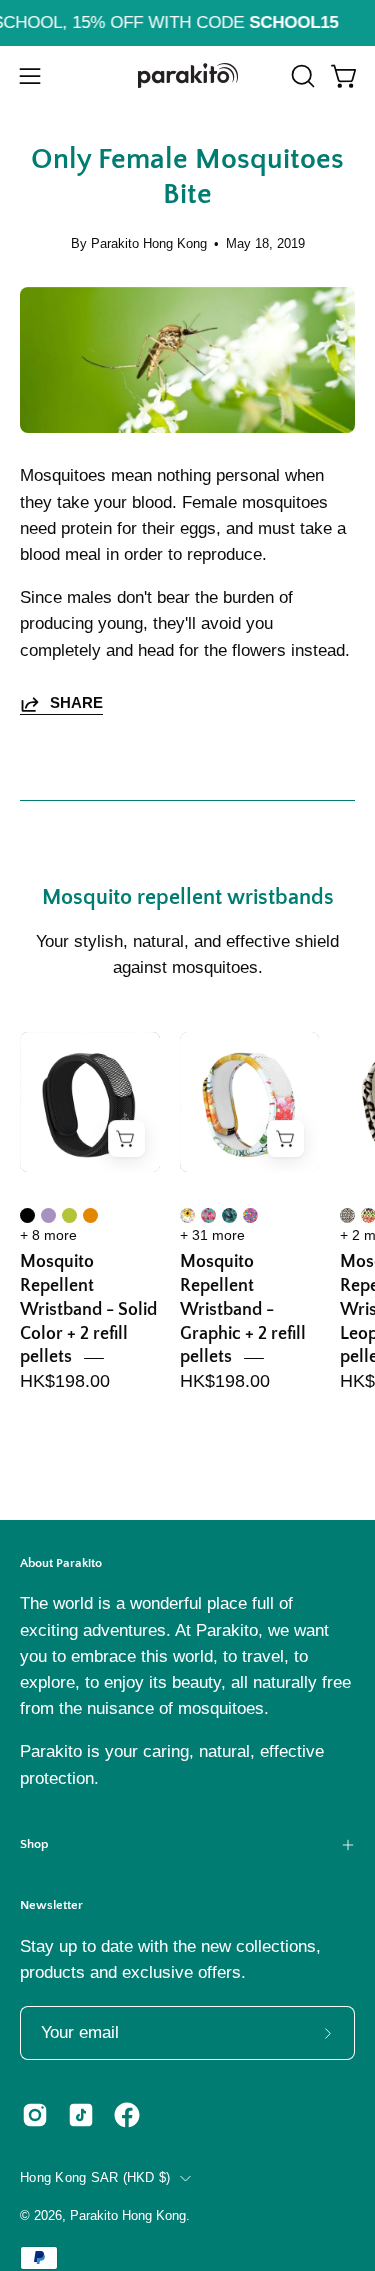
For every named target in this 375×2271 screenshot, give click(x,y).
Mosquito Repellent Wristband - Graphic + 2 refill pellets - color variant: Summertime (208, 1215)
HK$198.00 (65, 1381)
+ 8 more (48, 1235)
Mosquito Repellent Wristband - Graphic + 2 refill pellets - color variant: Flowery (187, 1215)
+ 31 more (212, 1235)
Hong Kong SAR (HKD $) (95, 2178)
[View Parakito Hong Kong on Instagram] (35, 2115)
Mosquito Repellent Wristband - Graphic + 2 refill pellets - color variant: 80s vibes (250, 1215)
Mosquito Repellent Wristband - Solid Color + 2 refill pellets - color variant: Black (27, 1215)
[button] (301, 76)
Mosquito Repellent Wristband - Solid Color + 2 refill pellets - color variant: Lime (69, 1215)
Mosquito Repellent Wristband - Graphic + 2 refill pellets (243, 1309)
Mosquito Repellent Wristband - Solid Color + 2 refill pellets (88, 1309)
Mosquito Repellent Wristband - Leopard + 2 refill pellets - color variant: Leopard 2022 (347, 1215)
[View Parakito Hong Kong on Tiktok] (81, 2115)
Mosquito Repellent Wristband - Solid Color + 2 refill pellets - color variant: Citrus (90, 1215)
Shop (34, 1844)
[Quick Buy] (126, 1138)
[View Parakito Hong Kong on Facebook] (127, 2115)
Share (76, 702)
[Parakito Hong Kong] (188, 75)
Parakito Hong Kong (128, 2216)
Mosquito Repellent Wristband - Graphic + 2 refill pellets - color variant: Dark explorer (229, 1215)
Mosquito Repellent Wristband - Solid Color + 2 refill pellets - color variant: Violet (48, 1215)
